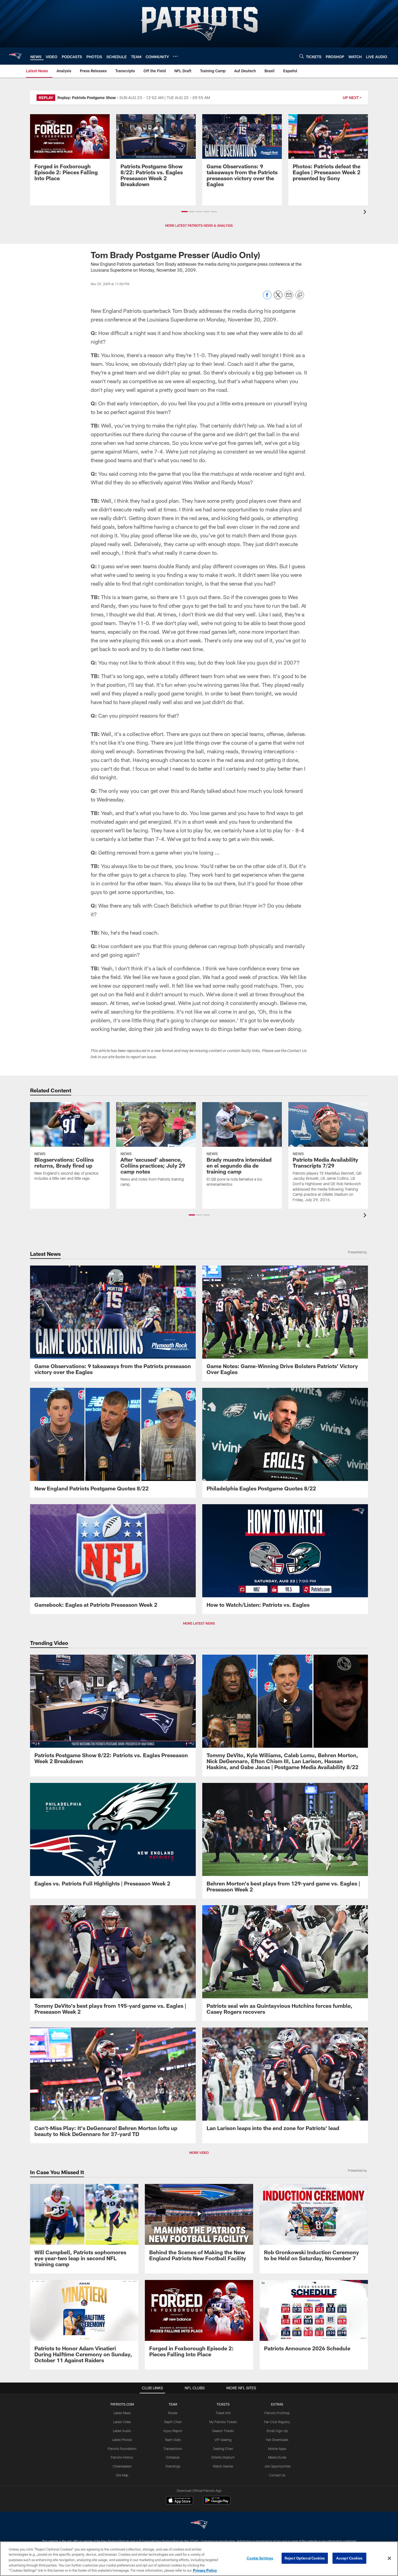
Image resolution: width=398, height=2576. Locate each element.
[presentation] (366, 213)
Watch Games (223, 2466)
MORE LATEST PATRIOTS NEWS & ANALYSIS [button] (199, 225)
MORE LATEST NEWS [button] (199, 1623)
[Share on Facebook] (267, 298)
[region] (199, 2559)
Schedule (173, 2457)
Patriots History (122, 2457)
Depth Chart (173, 2422)
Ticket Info (223, 2413)
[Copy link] (300, 295)
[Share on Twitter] (278, 298)
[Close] (389, 2558)
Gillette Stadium (223, 2457)
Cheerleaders (122, 2466)
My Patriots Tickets (223, 2422)
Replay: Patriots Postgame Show (87, 98)
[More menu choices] (175, 56)
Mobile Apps (277, 2449)
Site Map (122, 2475)
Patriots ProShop (277, 2413)
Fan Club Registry (277, 2422)
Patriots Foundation (122, 2449)
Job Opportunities (277, 2466)
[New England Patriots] (199, 2525)
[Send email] (289, 298)
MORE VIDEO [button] (199, 2153)
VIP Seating (223, 2440)
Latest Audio (122, 2431)
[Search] (302, 56)
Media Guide (277, 2457)
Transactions (173, 2449)
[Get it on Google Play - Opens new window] (217, 2503)
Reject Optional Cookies (305, 2558)
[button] (185, 212)
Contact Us (277, 2475)
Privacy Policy (205, 2570)
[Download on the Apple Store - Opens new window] (180, 2501)
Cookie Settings (260, 2558)
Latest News (122, 2413)
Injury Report (173, 2431)
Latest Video (122, 2422)
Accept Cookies (349, 2558)
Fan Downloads (277, 2440)
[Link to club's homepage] (15, 56)
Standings (173, 2466)
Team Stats (173, 2440)
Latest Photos (122, 2440)
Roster (173, 2413)
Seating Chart (223, 2449)
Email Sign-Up (277, 2431)
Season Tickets (223, 2431)
